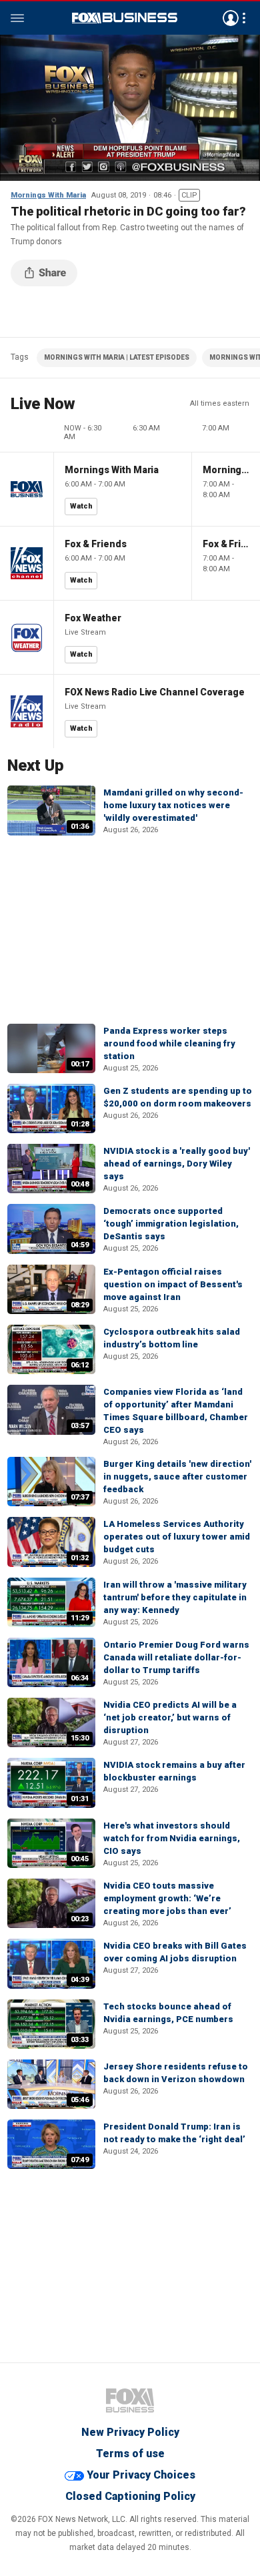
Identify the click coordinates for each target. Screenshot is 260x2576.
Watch (81, 506)
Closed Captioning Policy (130, 2496)
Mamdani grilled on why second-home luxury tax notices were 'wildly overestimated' (173, 805)
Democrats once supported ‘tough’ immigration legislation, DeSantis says (171, 1224)
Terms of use (130, 2454)
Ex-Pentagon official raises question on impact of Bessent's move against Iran (173, 1284)
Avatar (231, 18)
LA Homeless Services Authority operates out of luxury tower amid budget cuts (177, 1537)
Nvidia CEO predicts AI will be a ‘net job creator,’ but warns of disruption (170, 1717)
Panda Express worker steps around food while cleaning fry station (169, 1043)
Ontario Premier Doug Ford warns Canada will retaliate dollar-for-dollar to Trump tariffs (176, 1657)
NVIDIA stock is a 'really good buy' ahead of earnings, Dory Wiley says (177, 1164)
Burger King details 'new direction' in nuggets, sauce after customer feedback (177, 1477)
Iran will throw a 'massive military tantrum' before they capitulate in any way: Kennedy (175, 1597)
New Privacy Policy (130, 2432)
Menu (17, 18)
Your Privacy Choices (141, 2475)
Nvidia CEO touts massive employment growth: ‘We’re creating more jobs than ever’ (167, 1898)
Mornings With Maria (48, 195)
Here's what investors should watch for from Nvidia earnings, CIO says (172, 1838)
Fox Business (125, 18)
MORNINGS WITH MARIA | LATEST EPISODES (117, 357)
